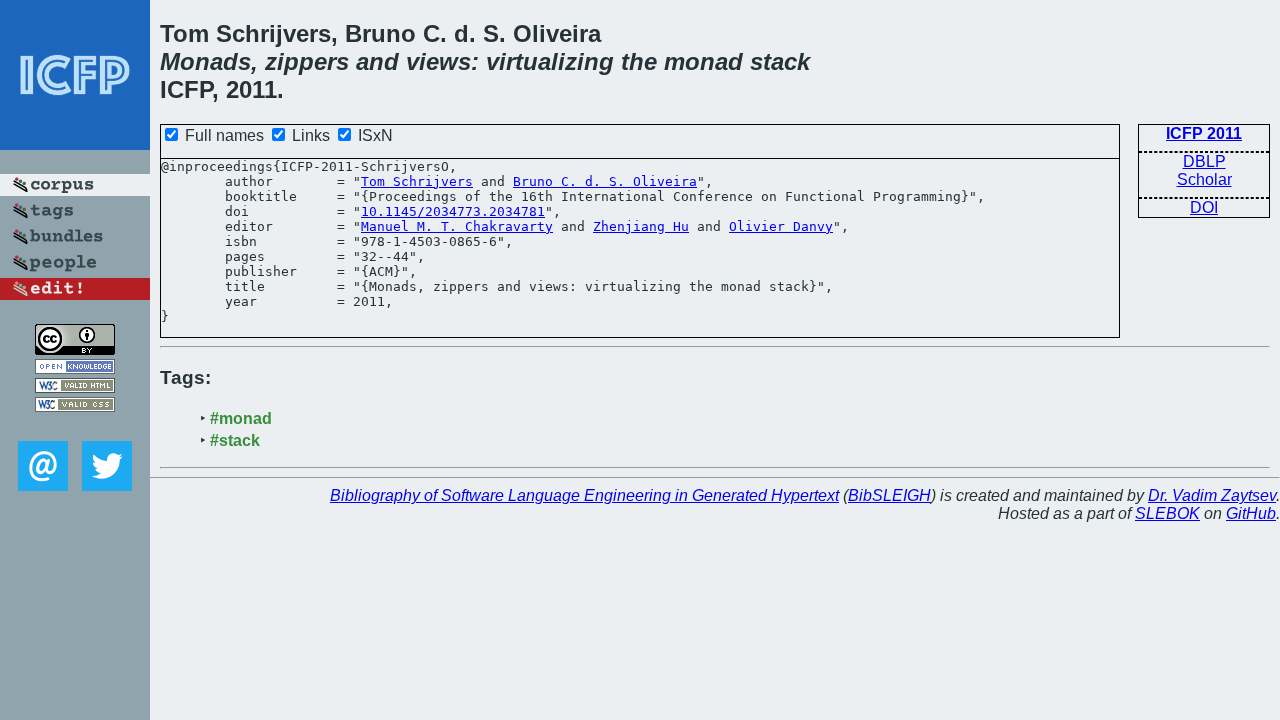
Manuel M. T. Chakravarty (457, 226)
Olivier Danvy (781, 226)
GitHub (1251, 513)
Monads (205, 61)
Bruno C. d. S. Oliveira (605, 181)
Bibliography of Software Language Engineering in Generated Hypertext (584, 495)
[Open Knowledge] (75, 368)
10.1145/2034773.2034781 (453, 211)
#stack (235, 440)
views (438, 61)
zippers (307, 61)
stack (780, 61)
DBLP (1204, 161)
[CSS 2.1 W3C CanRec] (75, 426)
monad (703, 61)
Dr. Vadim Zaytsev (1212, 495)
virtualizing (550, 61)
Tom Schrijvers (417, 181)
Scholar (1204, 179)
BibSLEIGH (889, 495)
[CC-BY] (75, 349)
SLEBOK (1167, 513)
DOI (1204, 207)
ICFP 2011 (1204, 133)
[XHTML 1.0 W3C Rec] (75, 387)
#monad (241, 418)
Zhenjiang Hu (641, 226)
